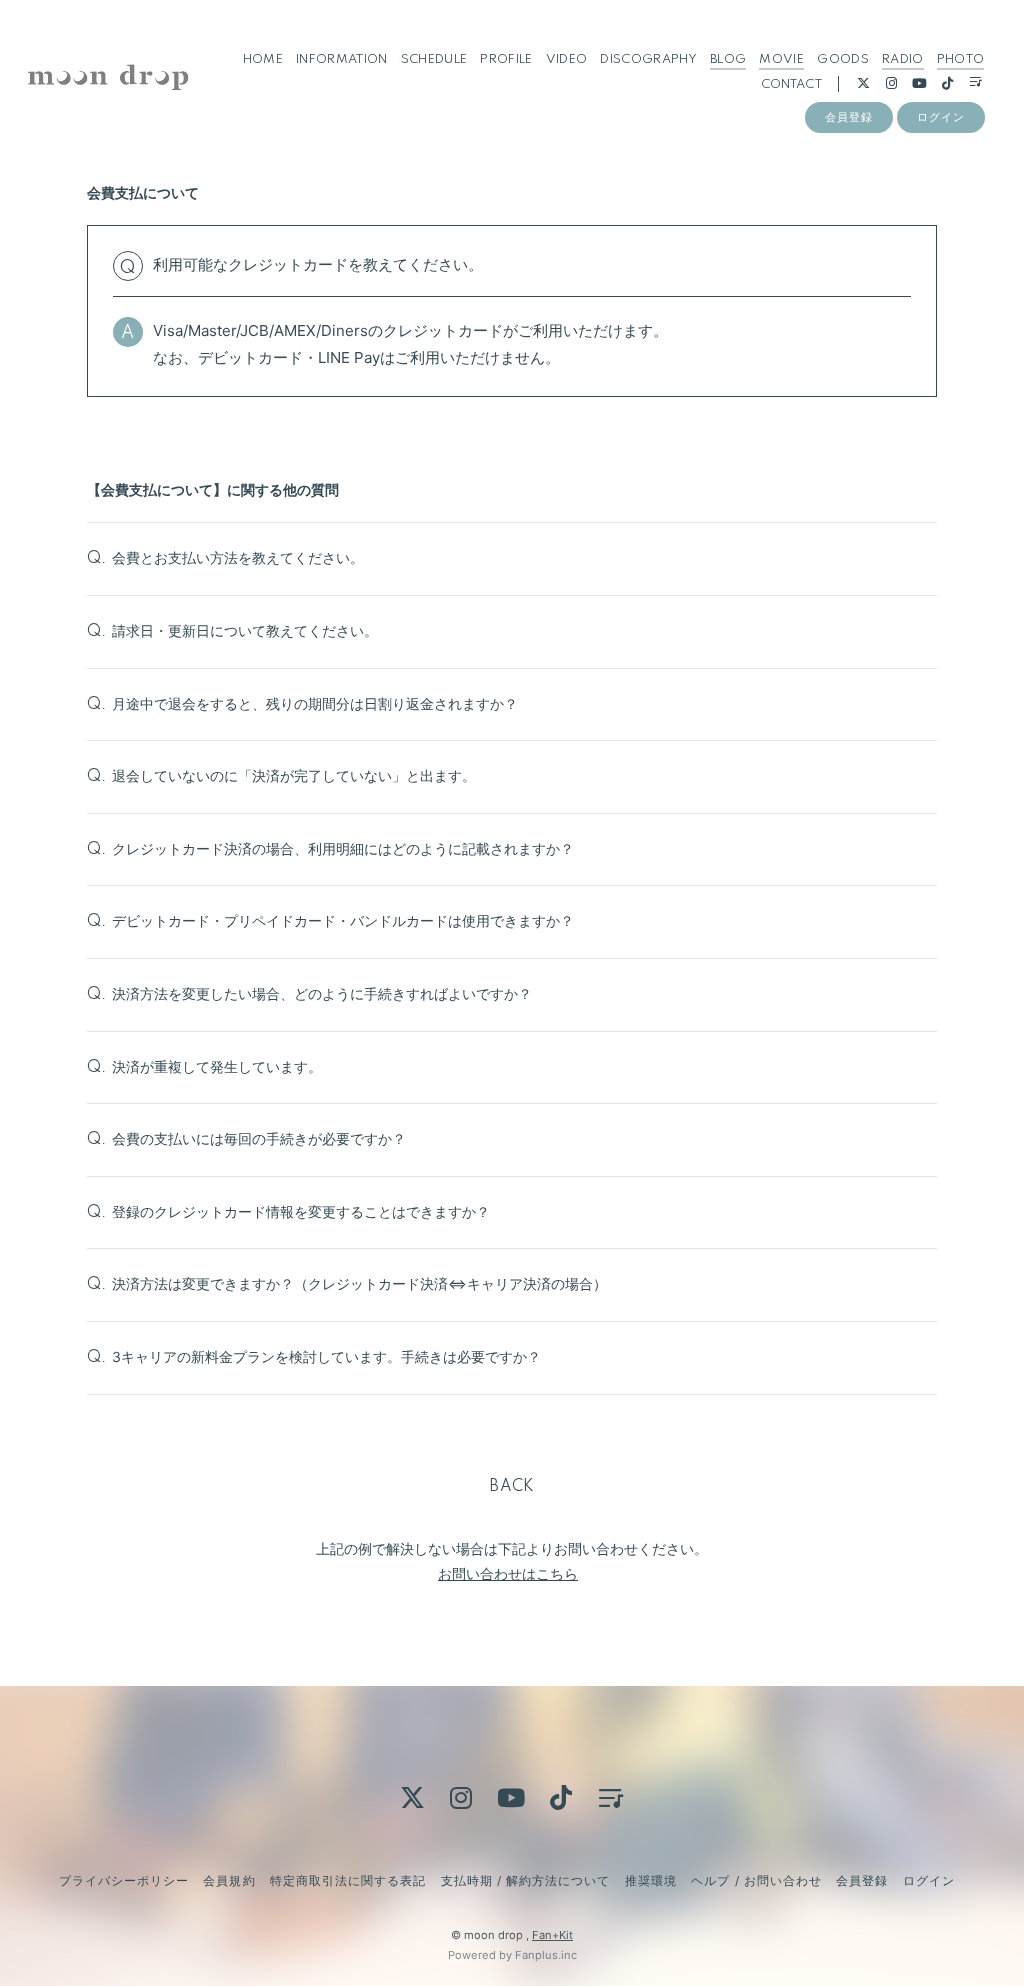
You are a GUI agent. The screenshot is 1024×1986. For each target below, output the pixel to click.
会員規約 (229, 1880)
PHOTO (961, 59)
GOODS (843, 59)
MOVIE (781, 59)
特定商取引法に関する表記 (348, 1880)
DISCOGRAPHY (648, 59)
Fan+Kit (552, 1935)
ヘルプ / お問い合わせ (756, 1880)
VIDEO (567, 59)
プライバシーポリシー (124, 1880)
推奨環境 (651, 1880)
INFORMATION (342, 59)
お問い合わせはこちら (508, 1573)
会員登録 (849, 117)
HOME (263, 59)
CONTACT (791, 84)
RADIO (903, 59)
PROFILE (506, 59)
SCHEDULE (434, 59)
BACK (512, 1487)
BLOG (728, 59)
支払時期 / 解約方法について (526, 1880)
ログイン (941, 117)
